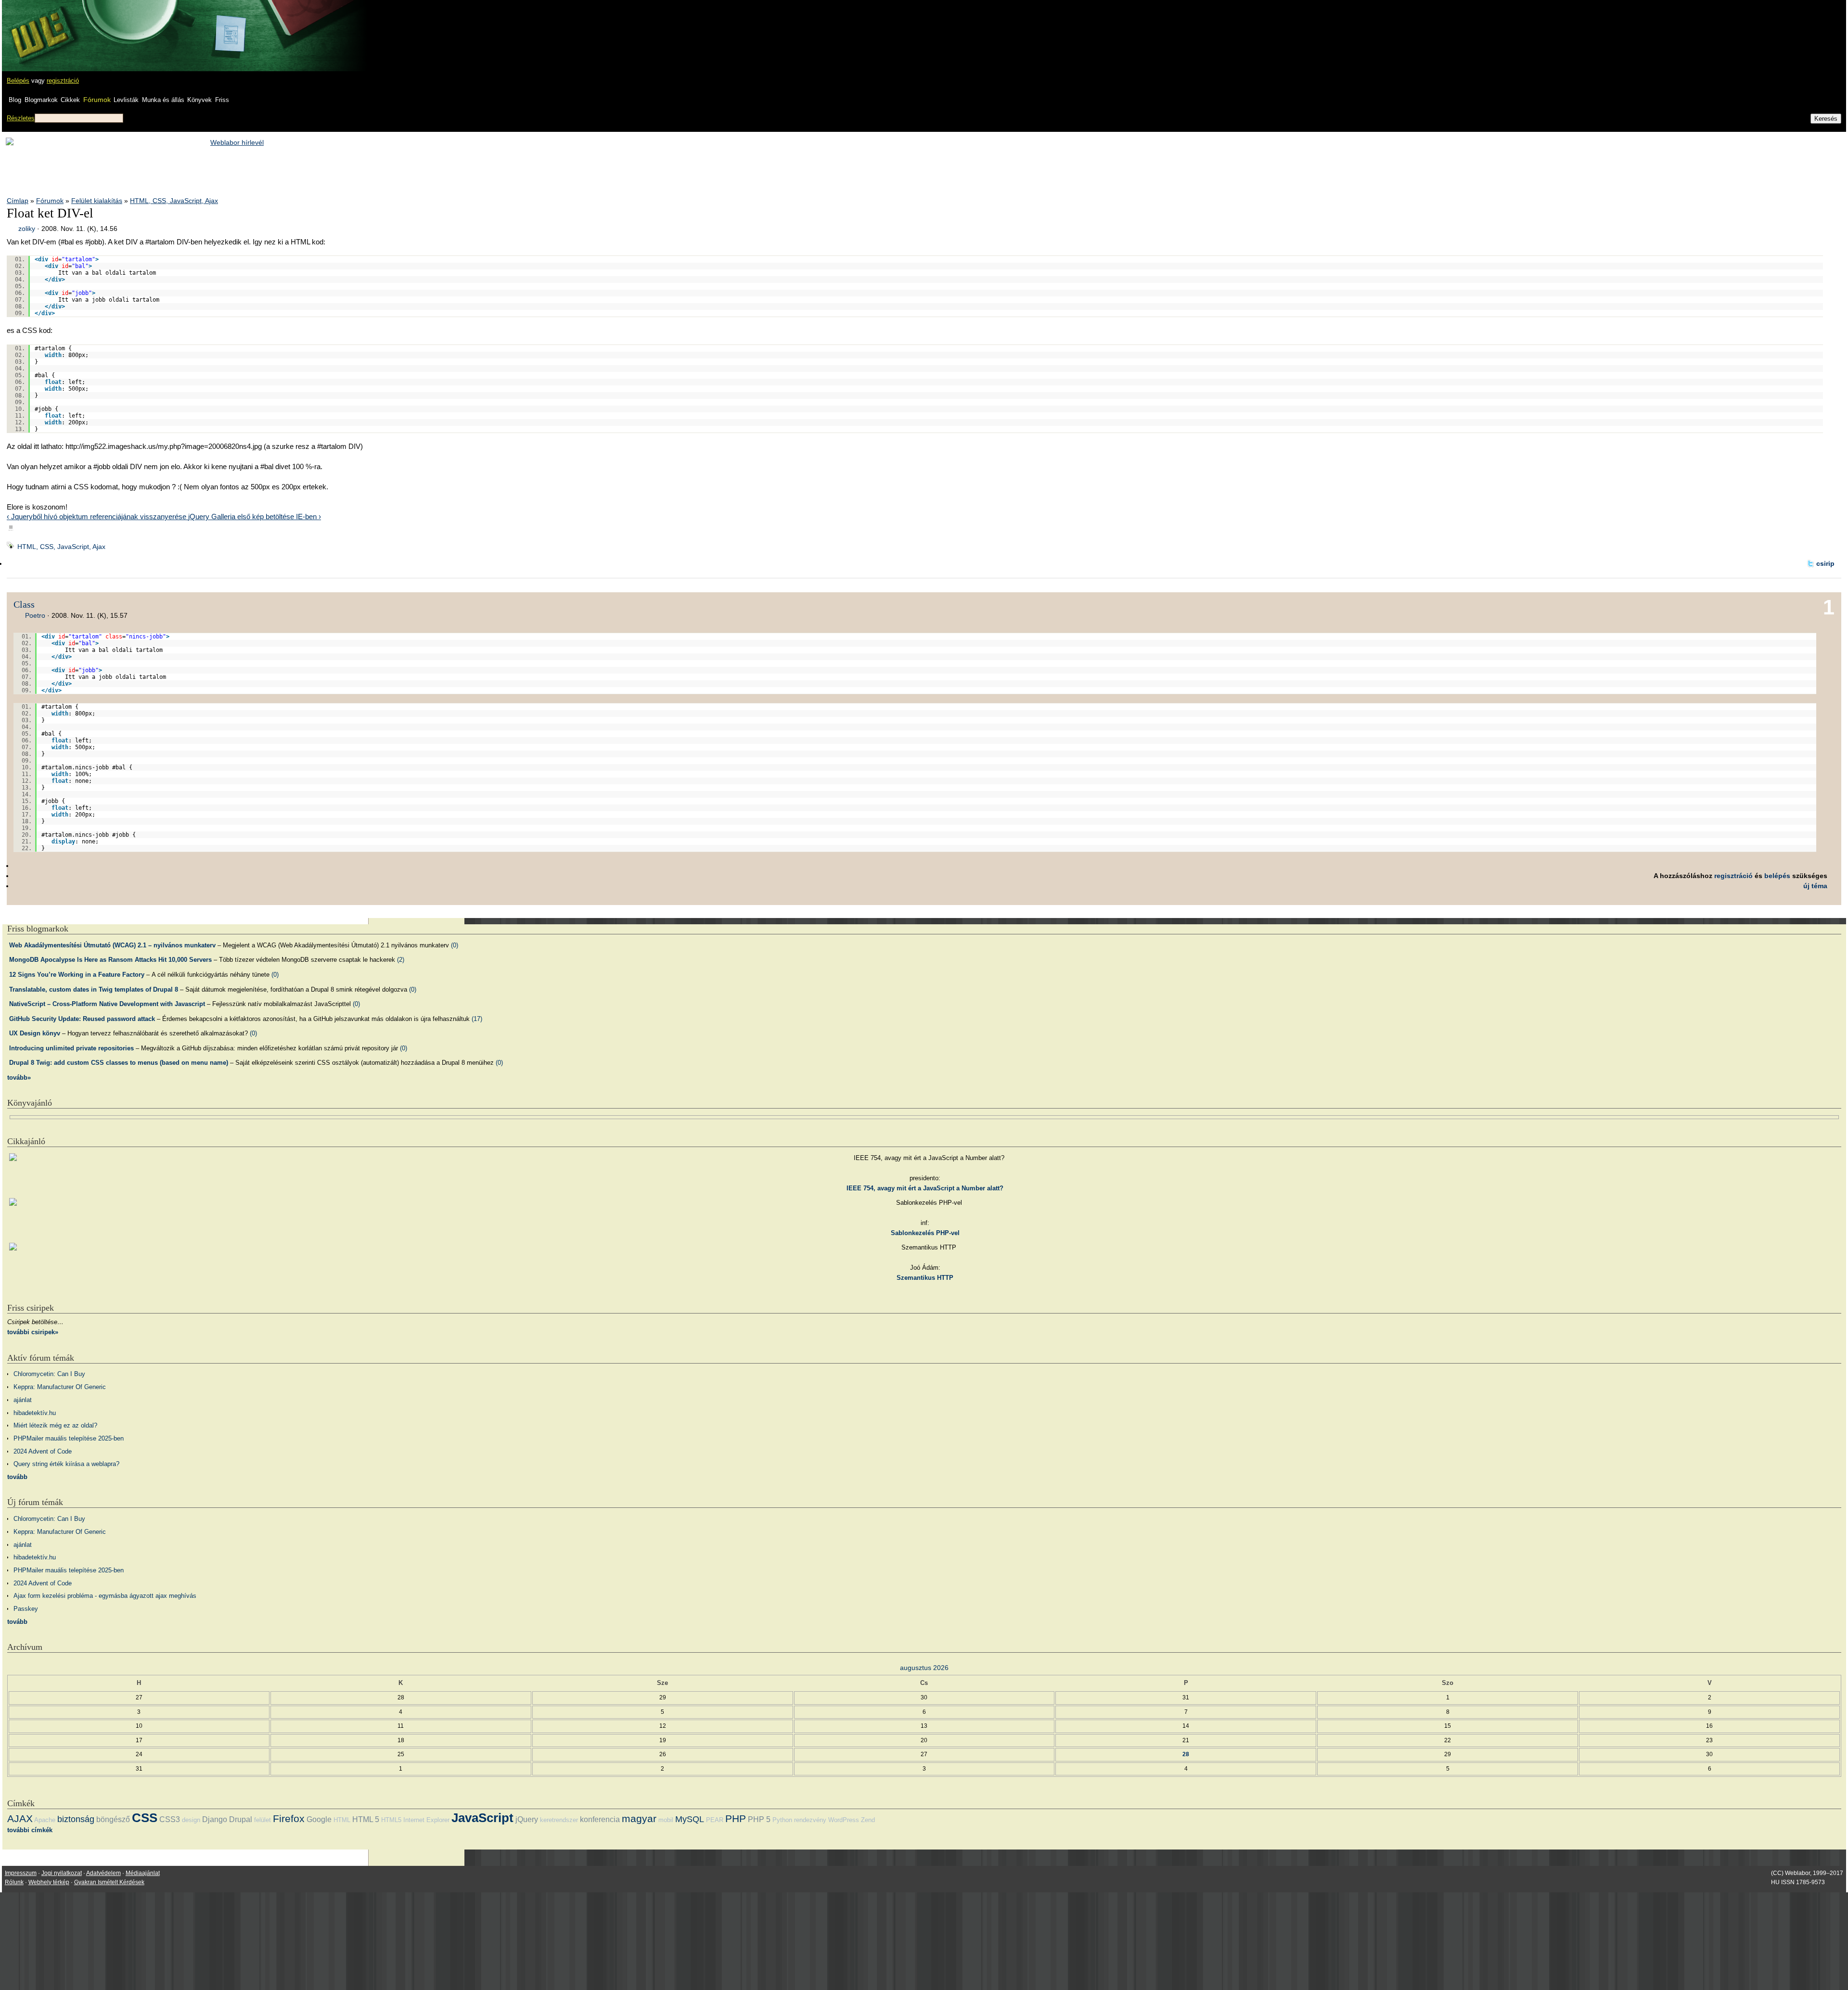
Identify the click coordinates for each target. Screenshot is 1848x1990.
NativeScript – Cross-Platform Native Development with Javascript (107, 1004)
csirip (1825, 563)
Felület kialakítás (97, 201)
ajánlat (23, 1400)
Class (24, 604)
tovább (17, 1477)
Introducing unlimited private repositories (71, 1048)
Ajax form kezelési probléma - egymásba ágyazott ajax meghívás (105, 1596)
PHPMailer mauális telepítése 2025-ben (69, 1438)
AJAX (20, 1818)
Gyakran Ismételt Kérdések (109, 1882)
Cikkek (70, 100)
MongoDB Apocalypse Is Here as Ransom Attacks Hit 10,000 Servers (110, 960)
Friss (222, 100)
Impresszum (21, 1873)
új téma (1815, 886)
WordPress (844, 1820)
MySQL (690, 1819)
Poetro (35, 615)
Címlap (18, 201)
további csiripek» (33, 1332)
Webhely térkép (49, 1882)
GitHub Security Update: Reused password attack (82, 1019)
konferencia (600, 1819)
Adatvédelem (103, 1873)
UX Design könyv (35, 1033)
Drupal (241, 1819)
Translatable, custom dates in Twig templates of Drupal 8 (94, 989)
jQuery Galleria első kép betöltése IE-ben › (255, 517)
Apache (45, 1820)
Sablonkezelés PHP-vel (925, 1233)
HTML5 (391, 1820)
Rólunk (14, 1882)
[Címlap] (39, 26)
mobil (666, 1820)
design (191, 1820)
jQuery (527, 1819)
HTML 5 (366, 1819)
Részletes (21, 118)
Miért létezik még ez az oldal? (55, 1425)
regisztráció (63, 81)
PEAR (715, 1820)
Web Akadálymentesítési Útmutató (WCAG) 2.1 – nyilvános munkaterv (112, 945)
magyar (639, 1818)
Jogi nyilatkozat (62, 1873)
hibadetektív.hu (35, 1413)
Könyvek (199, 100)
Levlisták (126, 100)
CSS (145, 1818)
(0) (455, 945)
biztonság (76, 1819)
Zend (868, 1820)
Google (319, 1819)
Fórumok (97, 100)
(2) (401, 960)
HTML (342, 1820)
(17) (477, 1019)
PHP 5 (759, 1819)
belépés (1777, 876)
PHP (736, 1818)
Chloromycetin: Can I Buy (49, 1374)
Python (782, 1820)
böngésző (113, 1819)
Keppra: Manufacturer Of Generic (60, 1387)
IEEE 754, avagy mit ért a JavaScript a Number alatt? (925, 1188)
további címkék (30, 1830)
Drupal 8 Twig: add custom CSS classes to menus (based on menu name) (119, 1063)
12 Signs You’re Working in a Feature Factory (77, 975)
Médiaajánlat (143, 1873)
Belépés (18, 81)
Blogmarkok (41, 100)
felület (263, 1820)
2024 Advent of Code (43, 1451)
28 (1186, 1754)
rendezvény (810, 1820)
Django (215, 1819)
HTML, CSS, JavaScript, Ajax (174, 201)
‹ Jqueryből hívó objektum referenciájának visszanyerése (97, 517)
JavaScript (482, 1818)
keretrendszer (559, 1820)
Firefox (289, 1818)
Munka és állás (163, 100)
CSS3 (170, 1819)
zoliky (27, 229)
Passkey (26, 1609)
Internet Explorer (426, 1820)
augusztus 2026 (924, 1668)
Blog (15, 100)
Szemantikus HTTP (925, 1278)
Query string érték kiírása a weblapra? (66, 1464)
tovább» (19, 1078)
